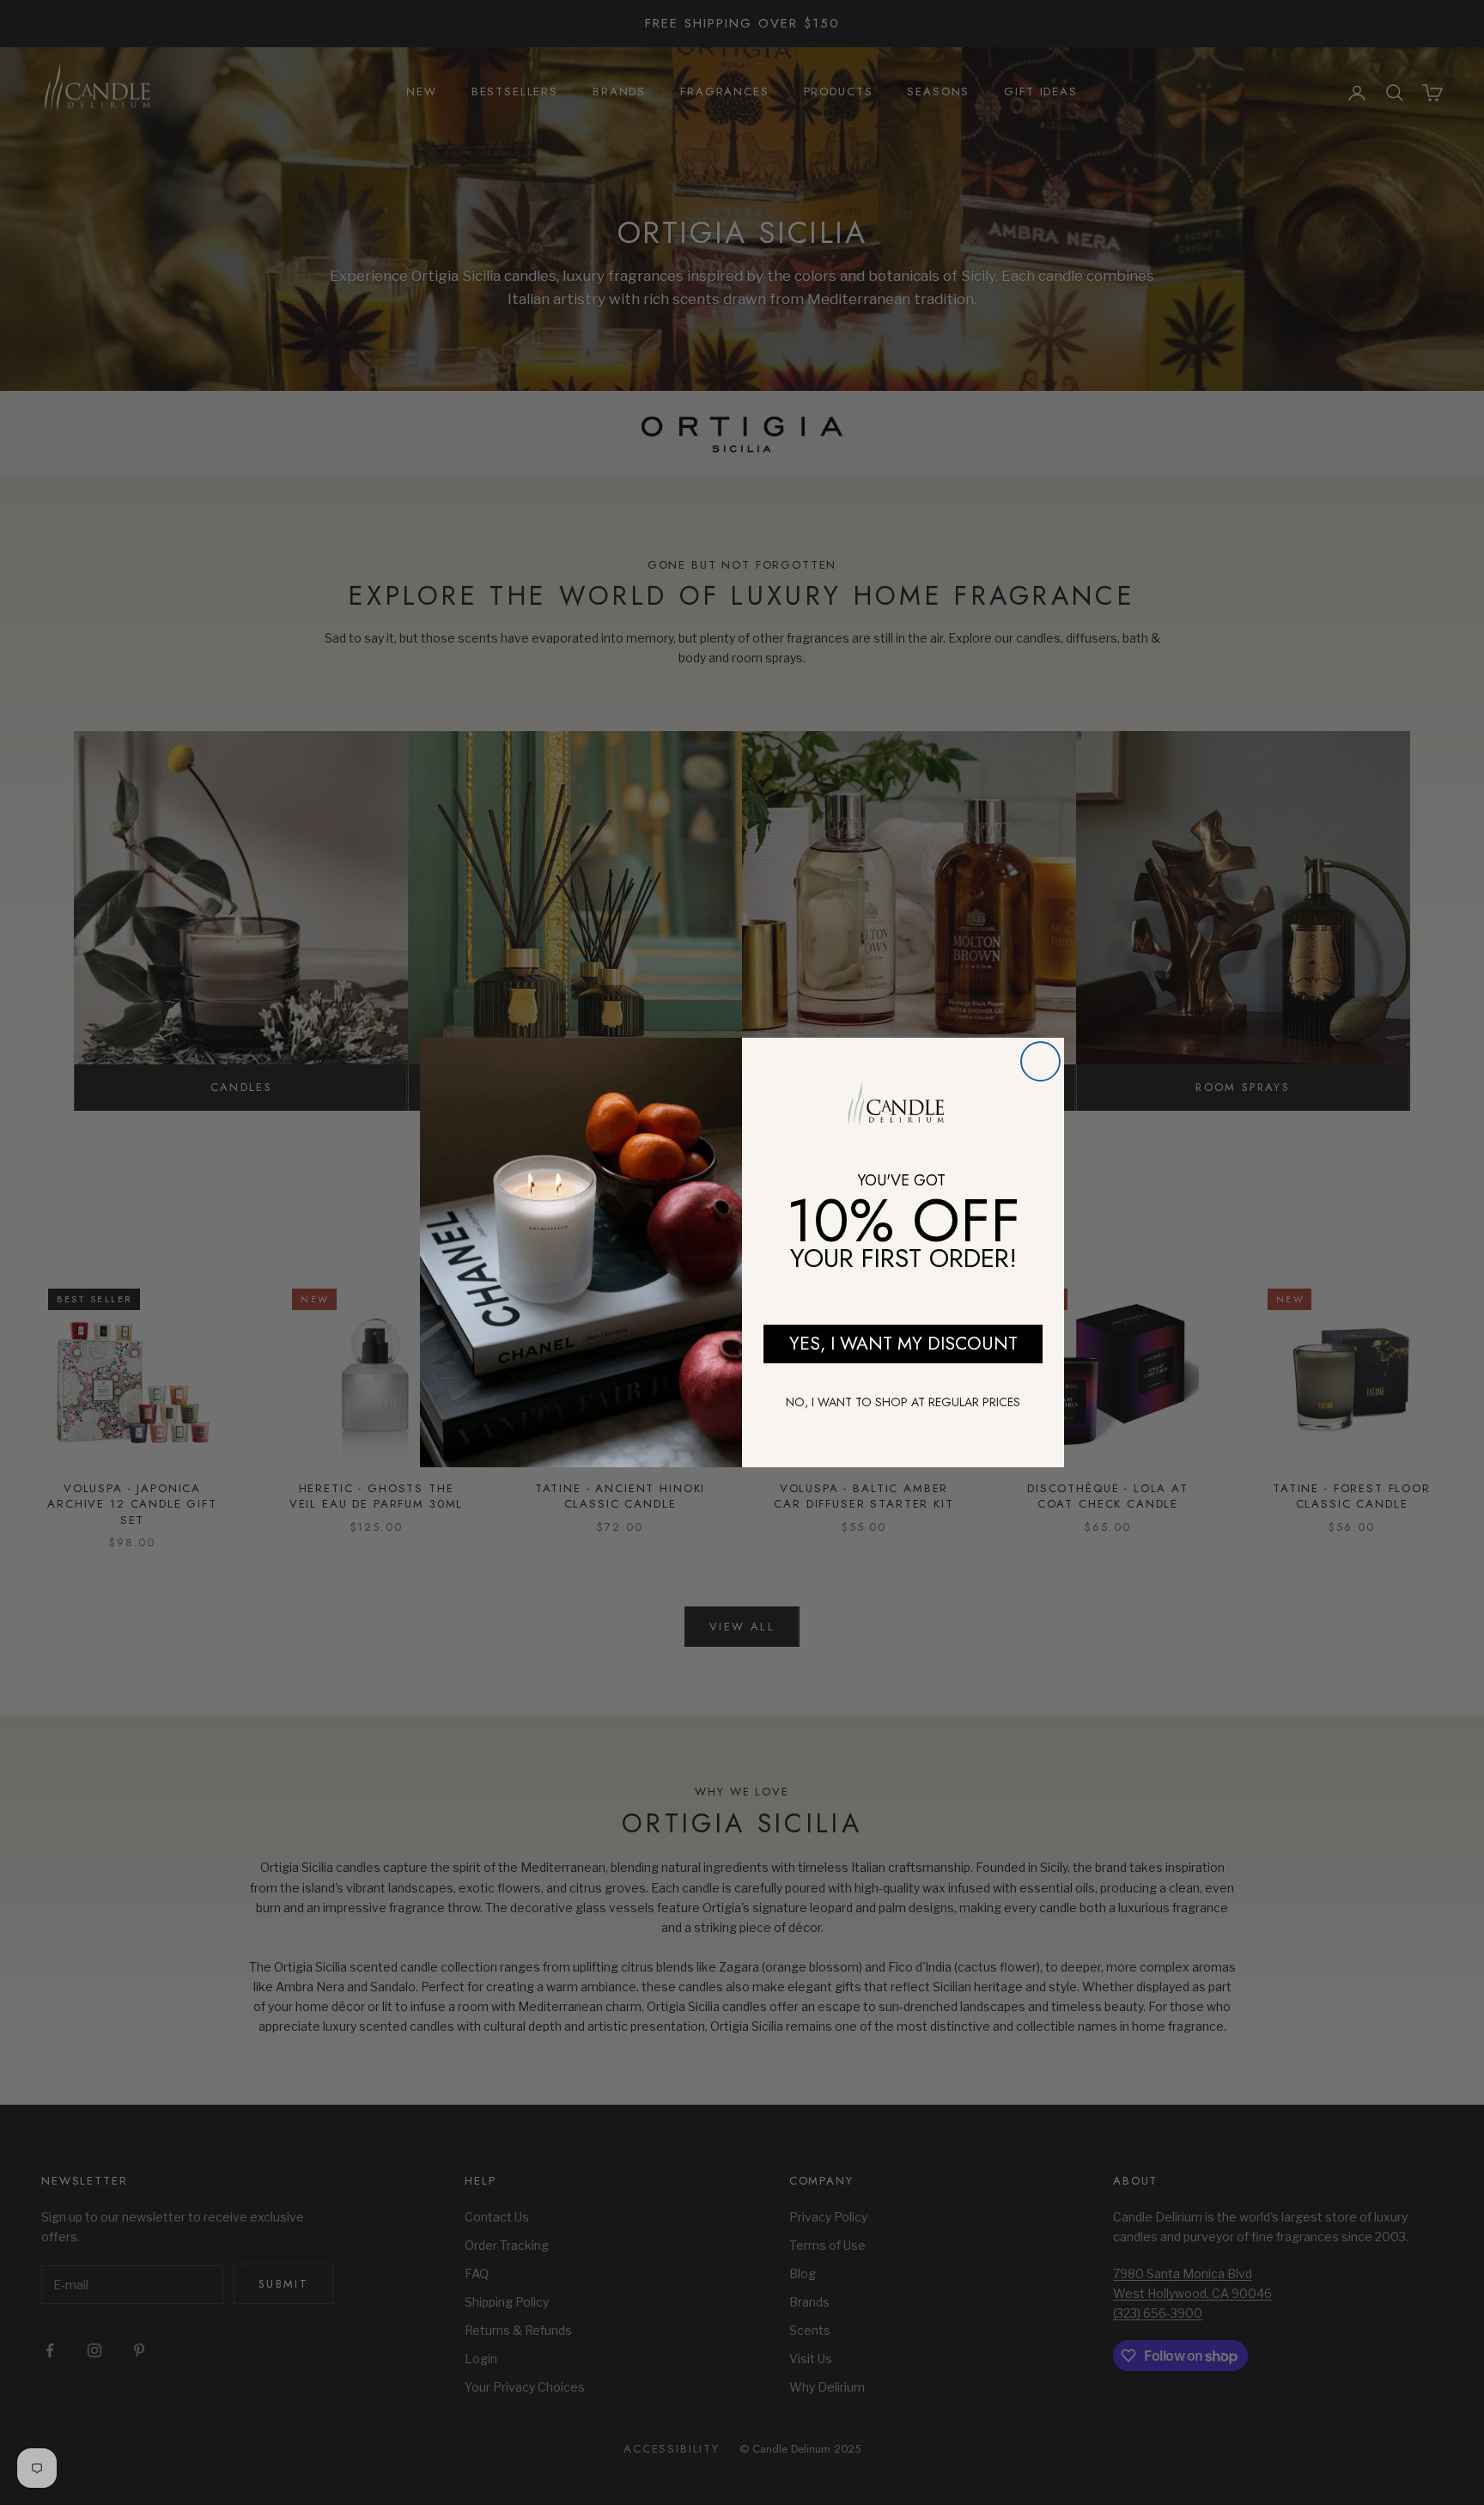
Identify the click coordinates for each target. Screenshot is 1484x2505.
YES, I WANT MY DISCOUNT (903, 1344)
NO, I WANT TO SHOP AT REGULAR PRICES (903, 1402)
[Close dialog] (1040, 1061)
